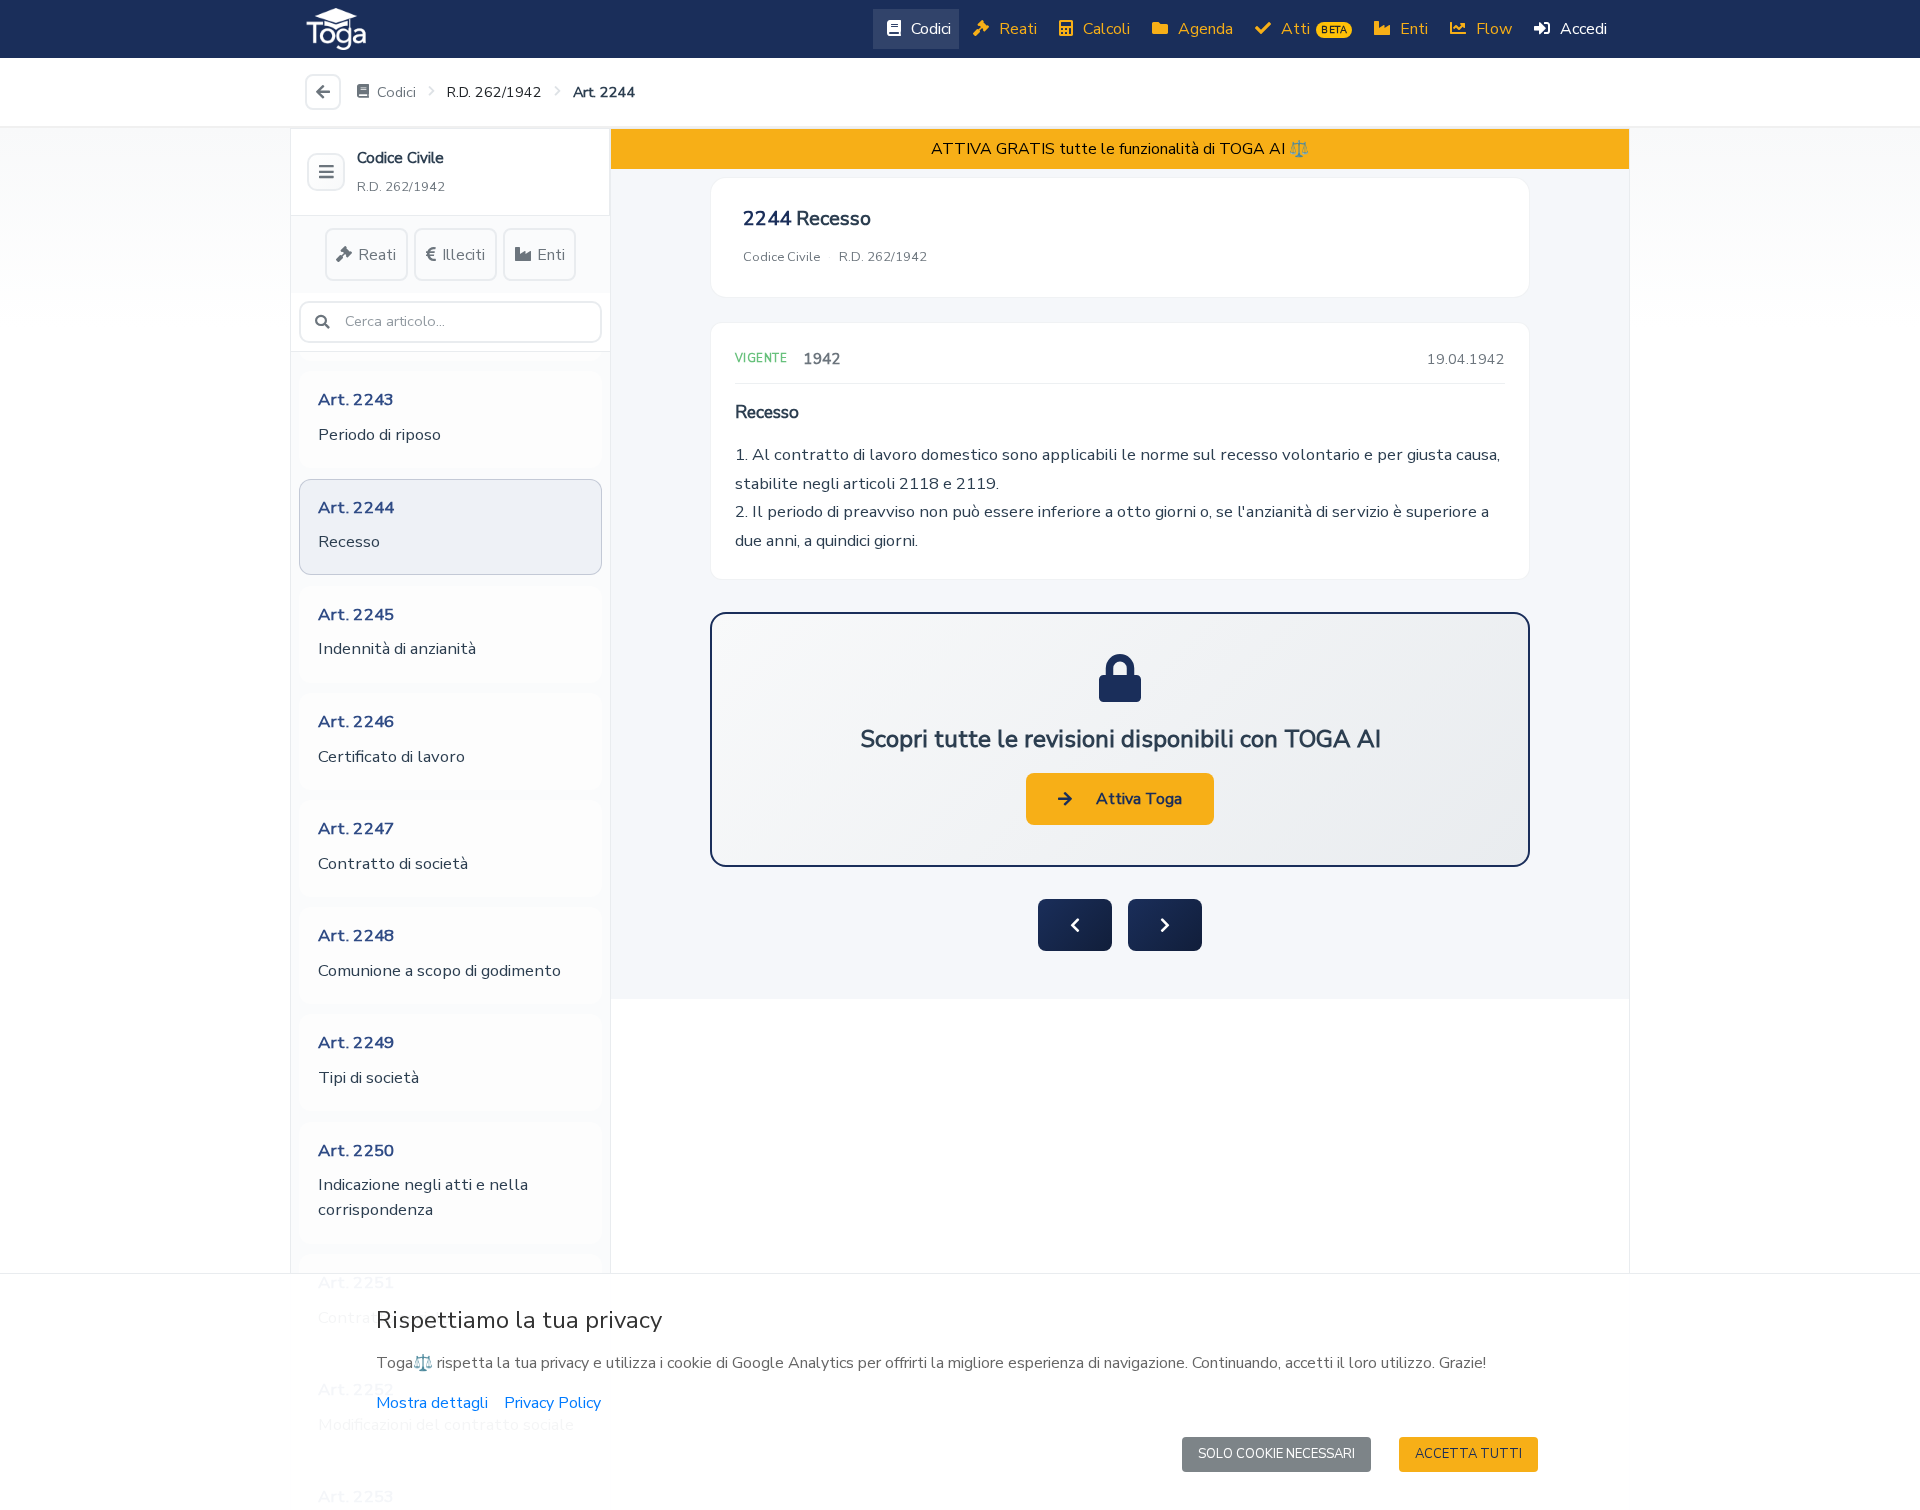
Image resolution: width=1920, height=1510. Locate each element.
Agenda (1203, 29)
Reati (1016, 29)
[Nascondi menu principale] (326, 172)
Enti (1412, 29)
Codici (929, 29)
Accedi (1581, 29)
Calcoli (1104, 29)
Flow (1492, 29)
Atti (1312, 29)
